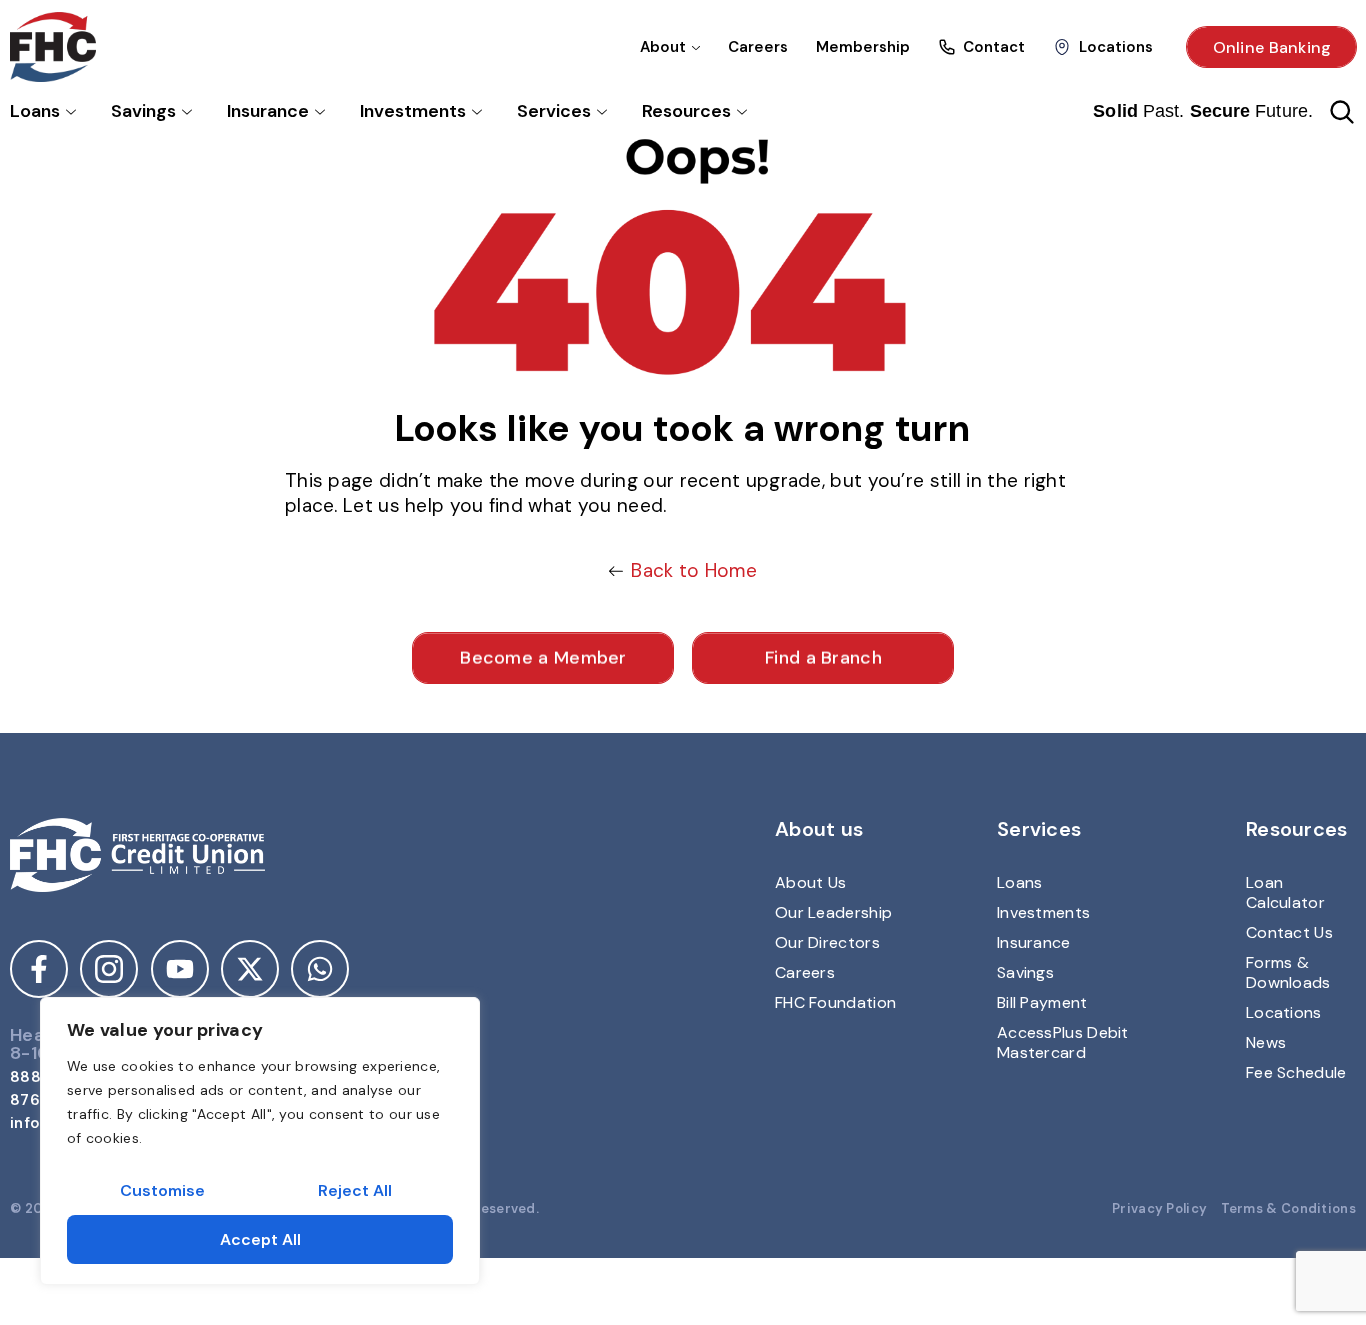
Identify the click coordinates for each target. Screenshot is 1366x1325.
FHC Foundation (835, 1002)
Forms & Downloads (1288, 972)
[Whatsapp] (320, 969)
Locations (1284, 1012)
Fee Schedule (1296, 1072)
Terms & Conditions (1288, 1208)
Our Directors (827, 942)
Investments (413, 111)
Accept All (260, 1239)
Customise (162, 1190)
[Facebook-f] (39, 969)
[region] (260, 1141)
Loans (35, 111)
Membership (863, 47)
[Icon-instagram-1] (109, 969)
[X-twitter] (250, 969)
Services (554, 111)
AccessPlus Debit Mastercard (1063, 1042)
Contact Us (1289, 932)
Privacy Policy (1159, 1208)
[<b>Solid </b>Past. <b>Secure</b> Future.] (1342, 112)
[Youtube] (180, 969)
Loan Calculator (1285, 892)
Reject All (355, 1190)
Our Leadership (833, 912)
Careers (758, 47)
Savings (143, 111)
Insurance (268, 111)
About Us (810, 882)
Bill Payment (1042, 1002)
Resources (686, 111)
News (1266, 1042)
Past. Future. (1203, 111)
